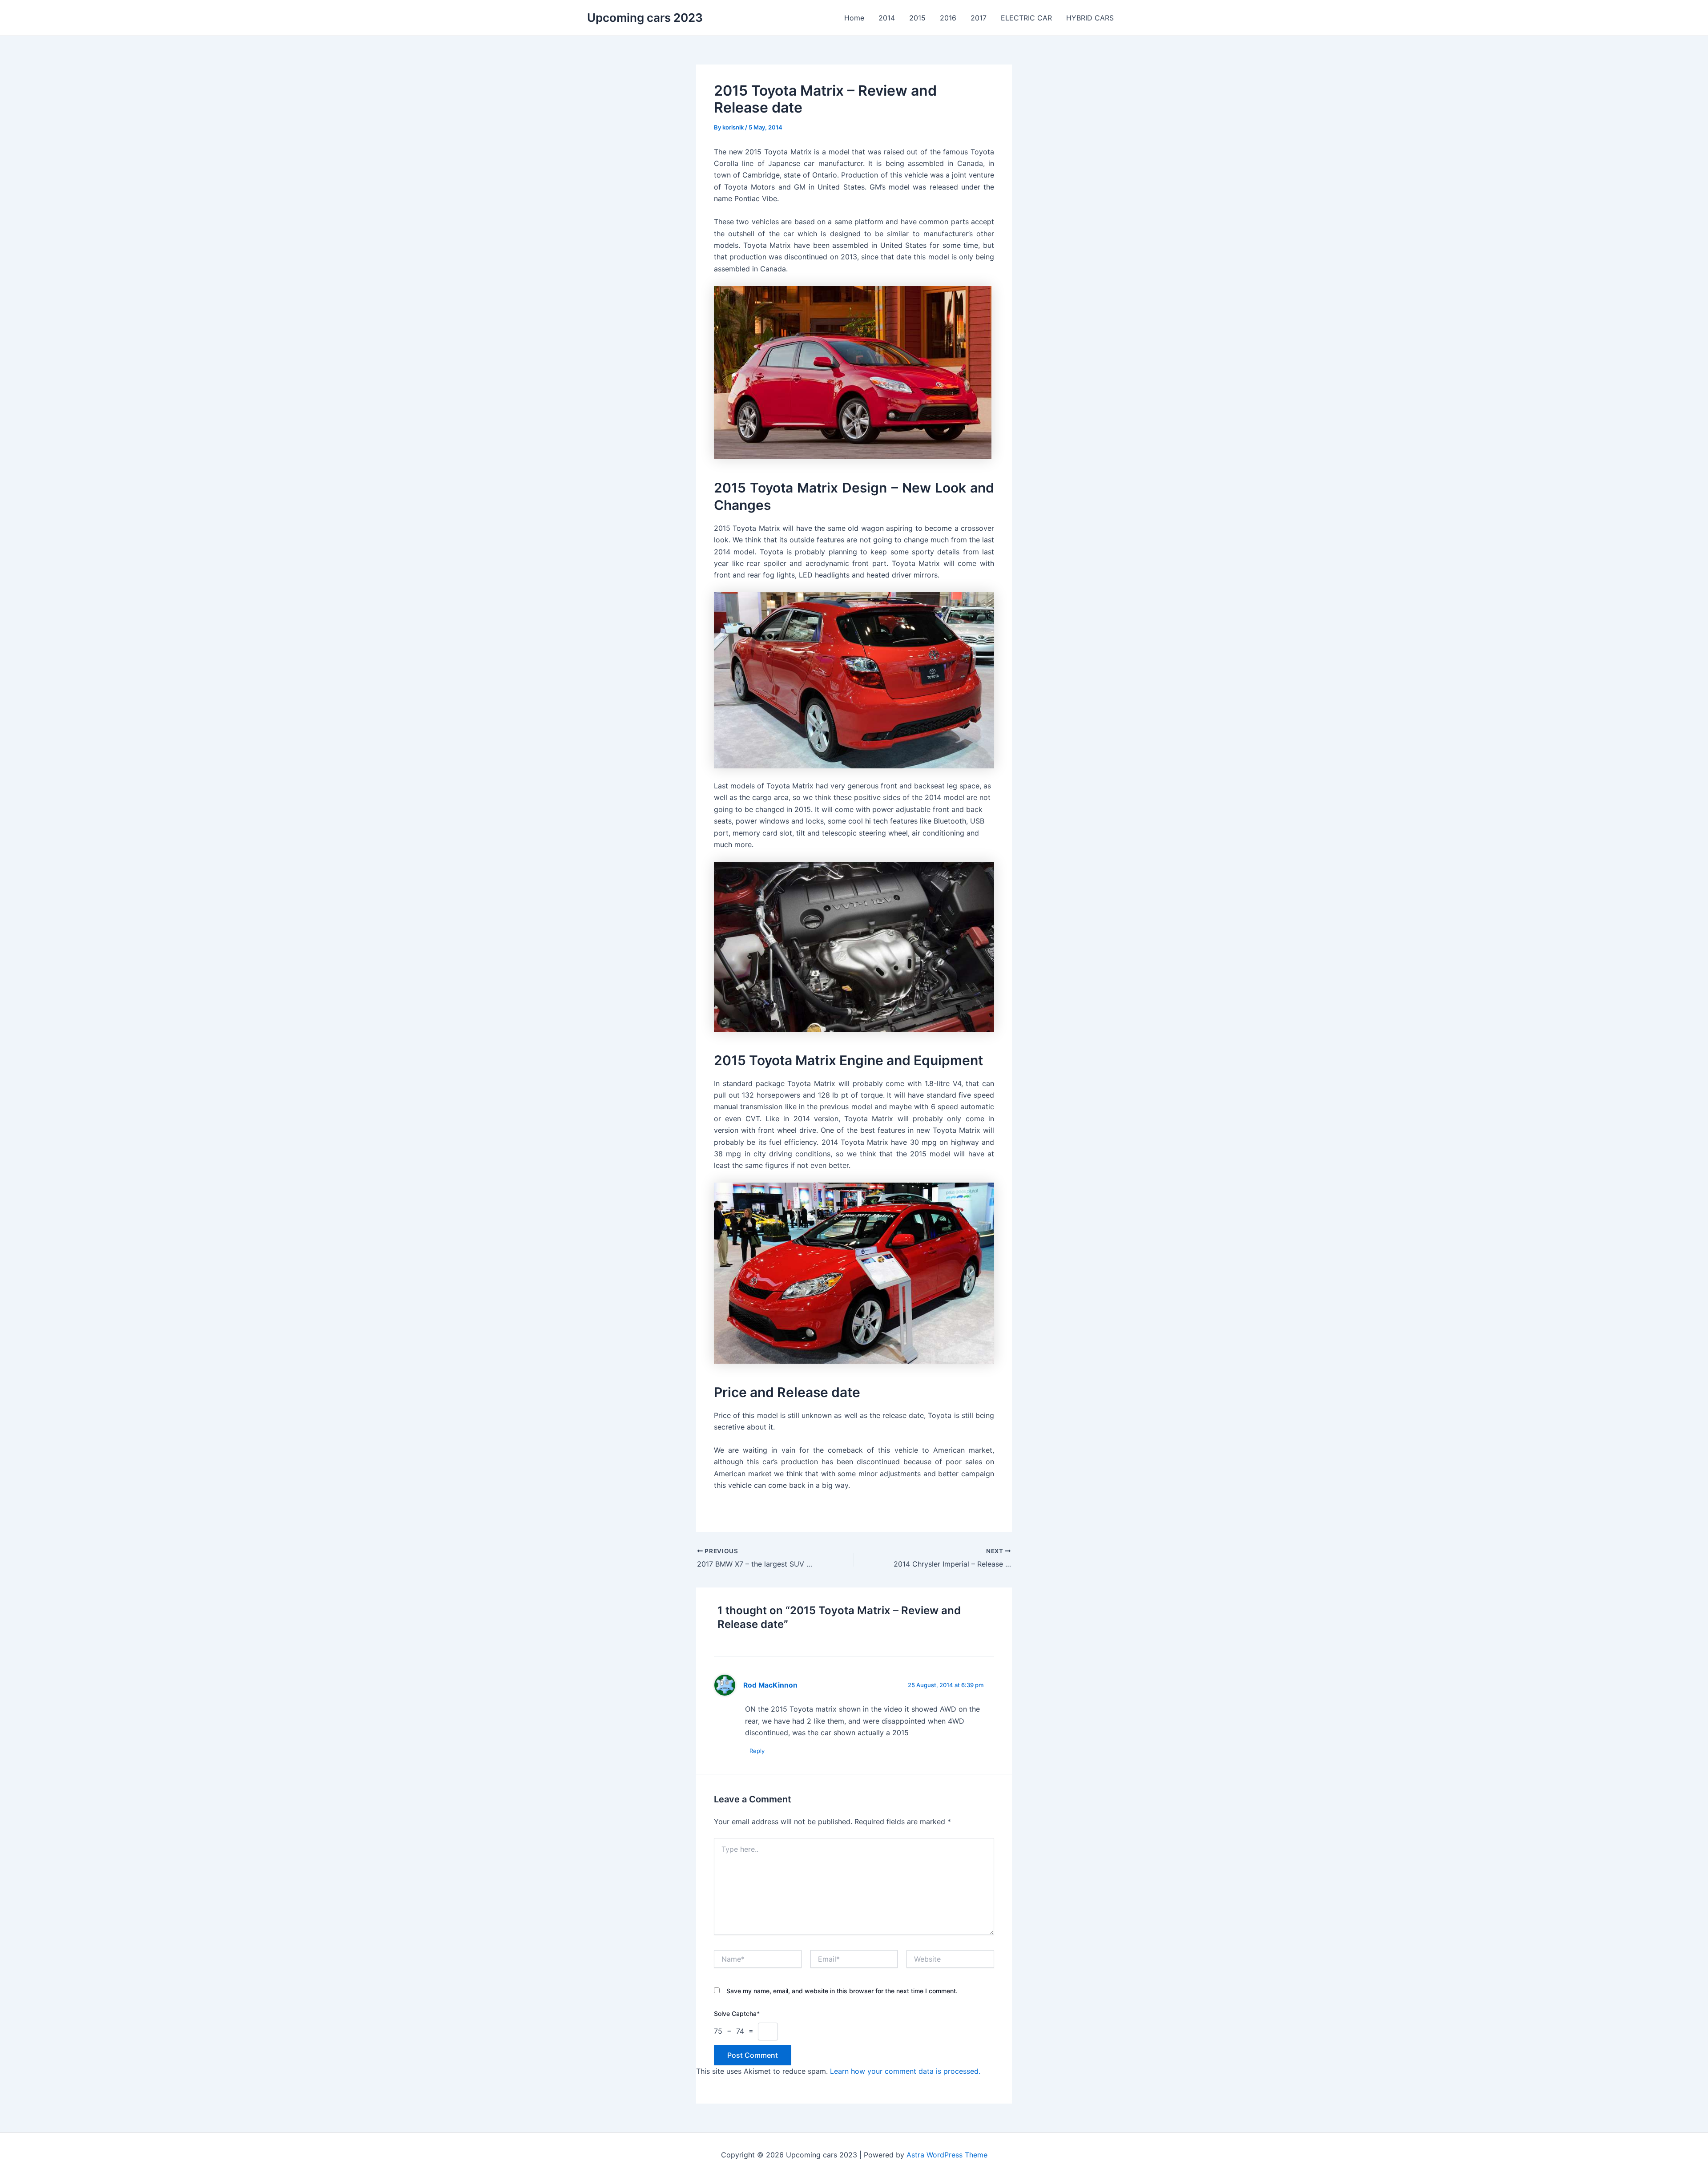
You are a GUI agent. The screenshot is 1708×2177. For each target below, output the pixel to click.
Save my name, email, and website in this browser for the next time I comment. (842, 1991)
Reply (757, 1751)
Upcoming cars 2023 (645, 18)
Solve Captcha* (737, 2013)
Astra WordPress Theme (947, 2155)
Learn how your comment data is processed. (905, 2071)
